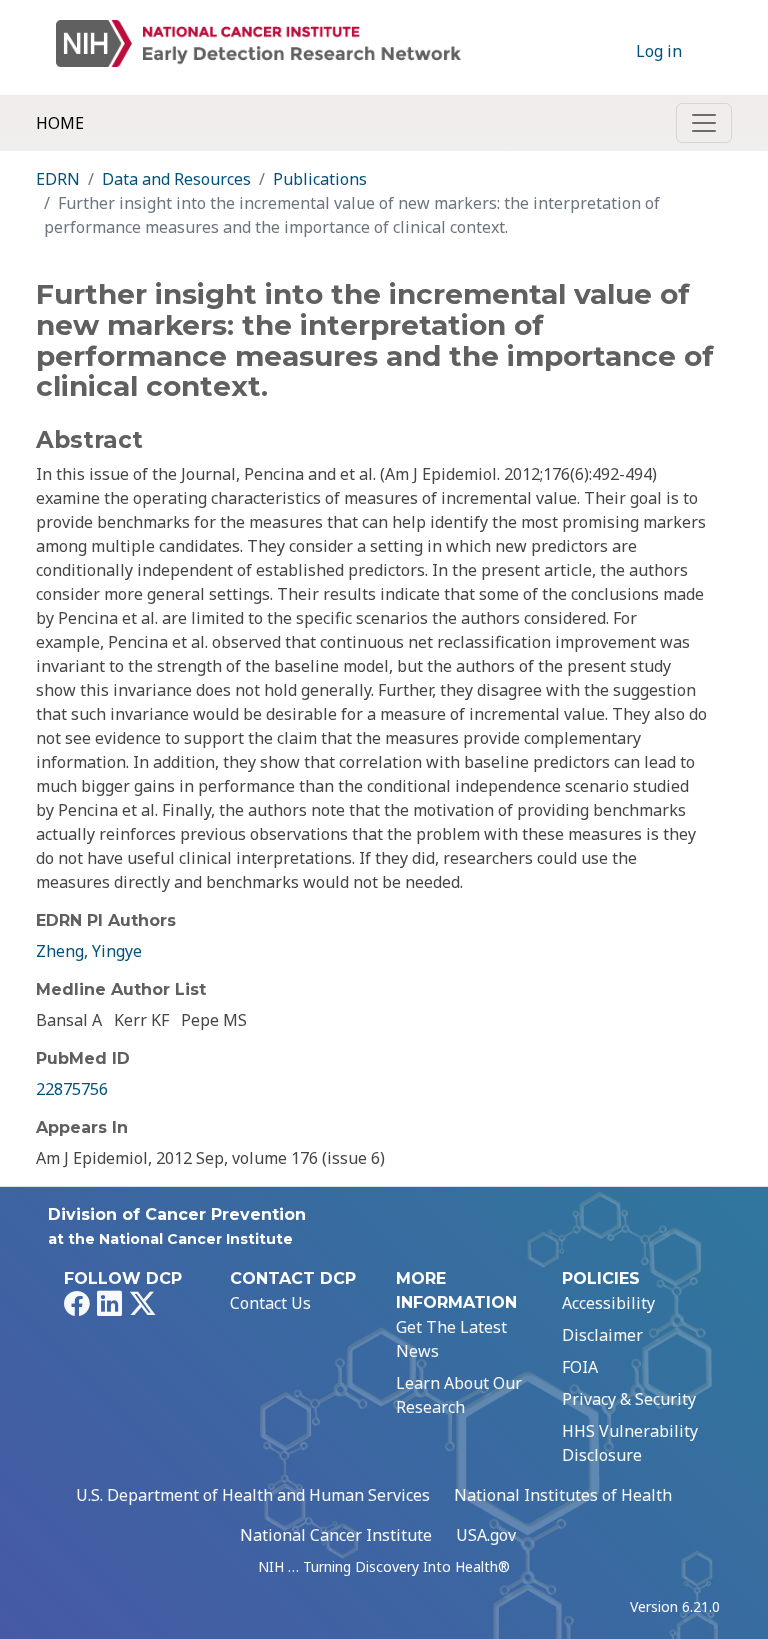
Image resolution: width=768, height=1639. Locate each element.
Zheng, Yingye (89, 951)
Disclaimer (602, 1335)
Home (60, 123)
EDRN (58, 179)
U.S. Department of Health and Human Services (253, 1495)
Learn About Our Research (459, 1395)
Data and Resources (176, 179)
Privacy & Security (629, 1399)
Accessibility (608, 1303)
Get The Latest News (451, 1339)
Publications (320, 179)
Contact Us (270, 1303)
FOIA (580, 1367)
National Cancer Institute (336, 1535)
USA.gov (486, 1535)
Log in (659, 51)
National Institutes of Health (563, 1495)
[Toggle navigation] (704, 123)
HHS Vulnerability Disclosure (630, 1443)
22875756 (72, 1089)
